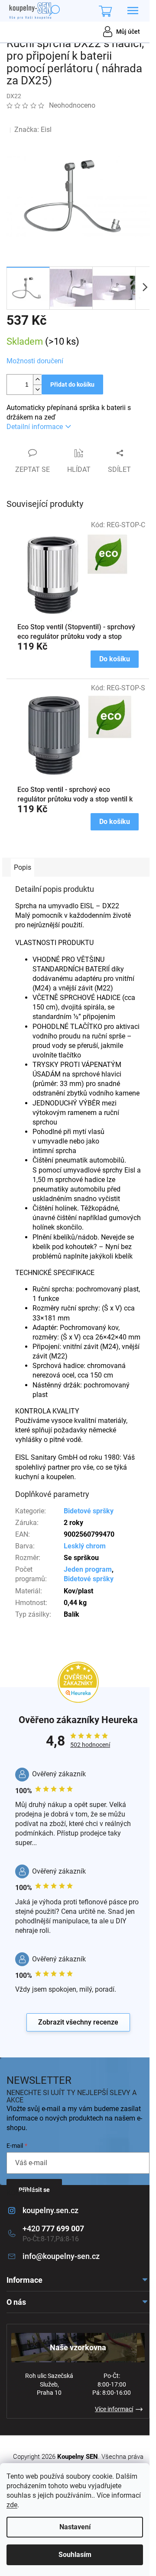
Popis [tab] (23, 867)
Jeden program (88, 1569)
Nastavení (75, 2527)
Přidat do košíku (72, 384)
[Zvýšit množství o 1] (37, 380)
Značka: (33, 130)
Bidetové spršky (89, 1511)
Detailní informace (35, 427)
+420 (53, 2228)
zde (12, 2505)
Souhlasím (75, 2555)
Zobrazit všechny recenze (78, 2022)
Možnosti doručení (35, 361)
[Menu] (133, 11)
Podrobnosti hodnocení (49, 118)
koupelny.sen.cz (50, 2210)
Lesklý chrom (85, 1546)
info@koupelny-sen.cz (61, 2256)
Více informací (114, 2409)
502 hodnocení (90, 1745)
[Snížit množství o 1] (37, 389)
